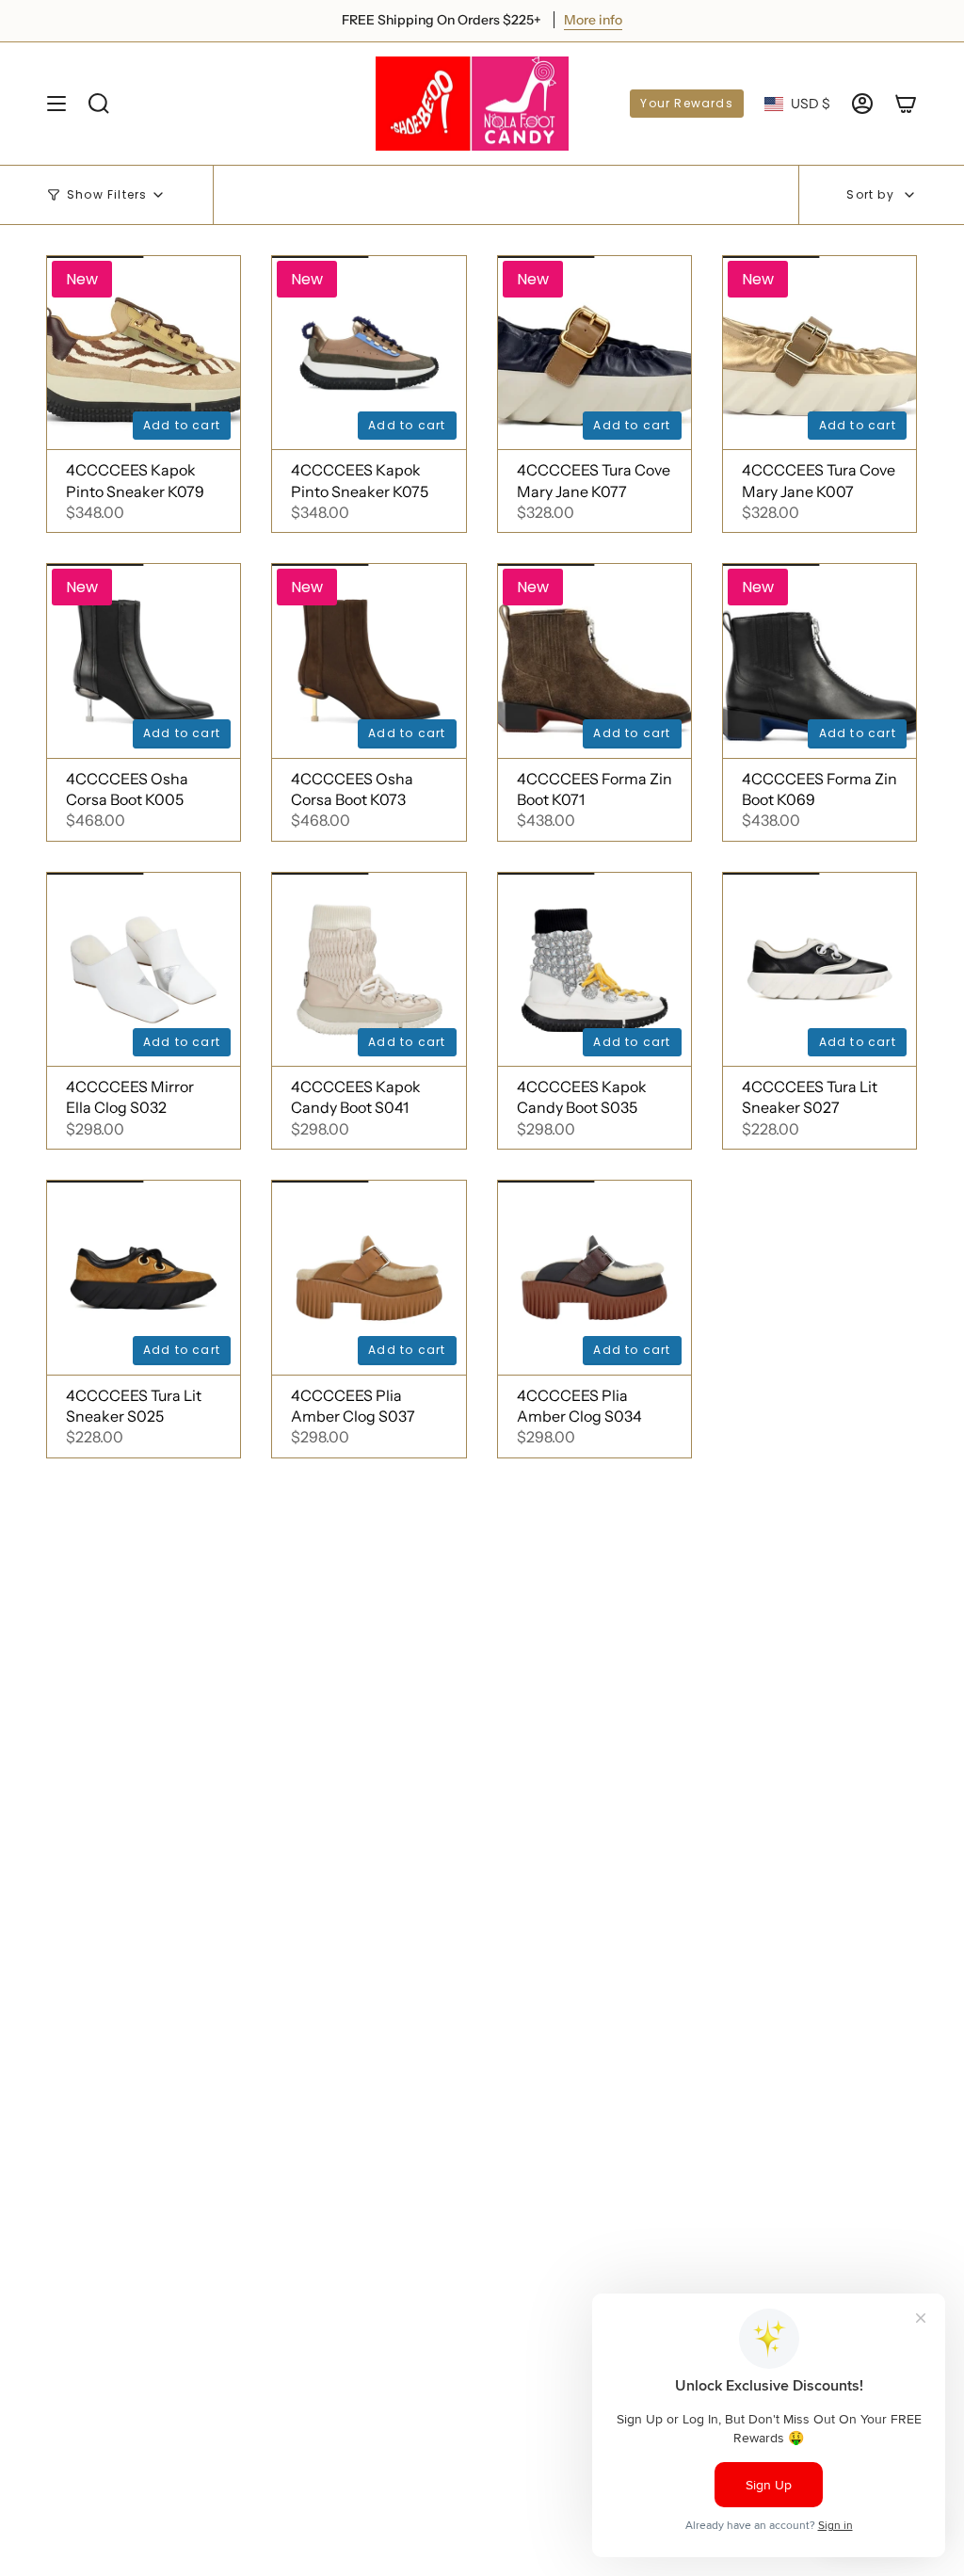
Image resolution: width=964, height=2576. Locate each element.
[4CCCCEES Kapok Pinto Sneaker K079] (144, 353)
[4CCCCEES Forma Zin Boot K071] (594, 660)
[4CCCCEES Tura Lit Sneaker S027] (819, 969)
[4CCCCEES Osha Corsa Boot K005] (144, 660)
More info (615, 20)
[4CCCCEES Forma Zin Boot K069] (819, 660)
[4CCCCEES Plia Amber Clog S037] (369, 1277)
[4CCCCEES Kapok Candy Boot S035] (594, 969)
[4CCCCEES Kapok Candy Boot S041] (369, 969)
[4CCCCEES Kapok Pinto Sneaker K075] (369, 353)
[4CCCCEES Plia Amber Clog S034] (594, 1277)
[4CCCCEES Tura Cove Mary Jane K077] (594, 353)
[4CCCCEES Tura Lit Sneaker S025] (144, 1277)
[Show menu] (56, 104)
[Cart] (906, 104)
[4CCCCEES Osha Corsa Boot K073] (369, 660)
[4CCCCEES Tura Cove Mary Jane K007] (819, 353)
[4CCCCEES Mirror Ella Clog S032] (144, 969)
